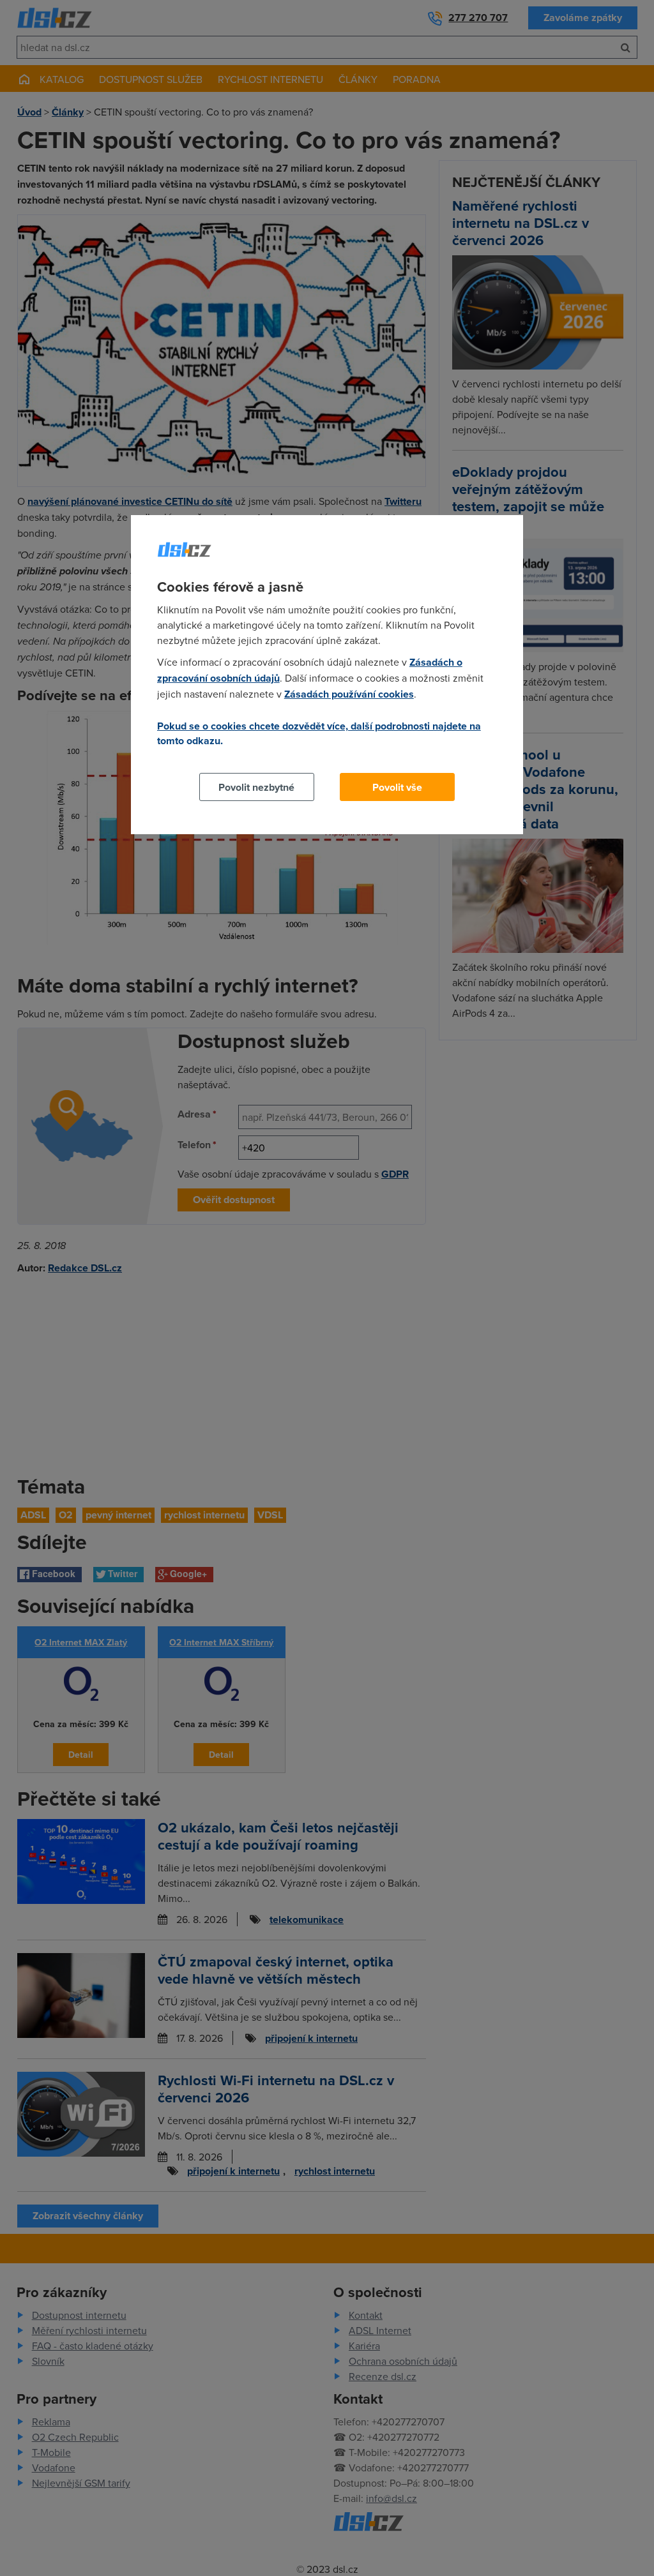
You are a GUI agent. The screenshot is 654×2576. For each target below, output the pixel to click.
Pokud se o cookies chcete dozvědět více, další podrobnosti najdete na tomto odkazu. (319, 733)
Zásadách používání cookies (349, 694)
